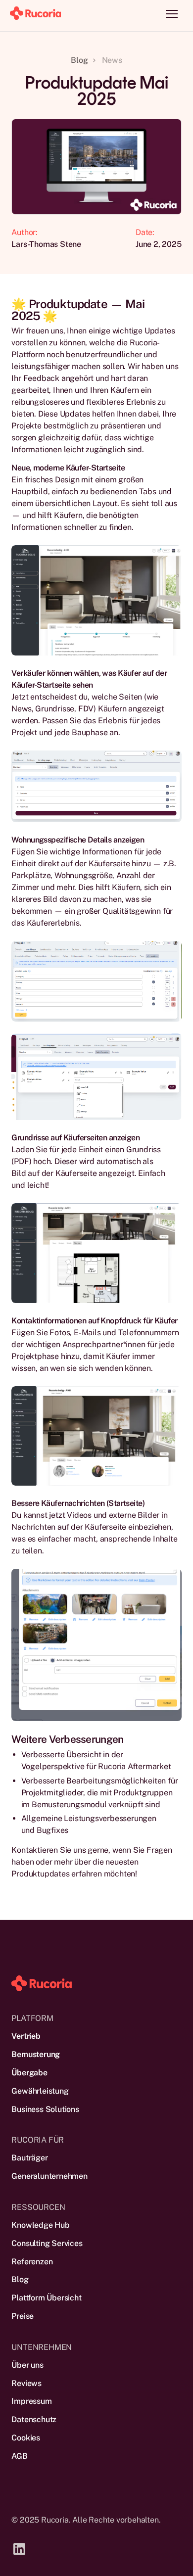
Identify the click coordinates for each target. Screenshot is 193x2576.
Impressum (31, 2401)
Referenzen (32, 2262)
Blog (20, 2279)
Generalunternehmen (49, 2176)
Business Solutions (45, 2109)
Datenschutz (34, 2419)
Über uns (27, 2365)
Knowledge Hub (40, 2225)
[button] (172, 14)
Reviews (26, 2383)
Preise (23, 2316)
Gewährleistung (40, 2091)
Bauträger (29, 2158)
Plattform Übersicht (46, 2298)
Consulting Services (47, 2243)
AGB (19, 2456)
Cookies (26, 2438)
